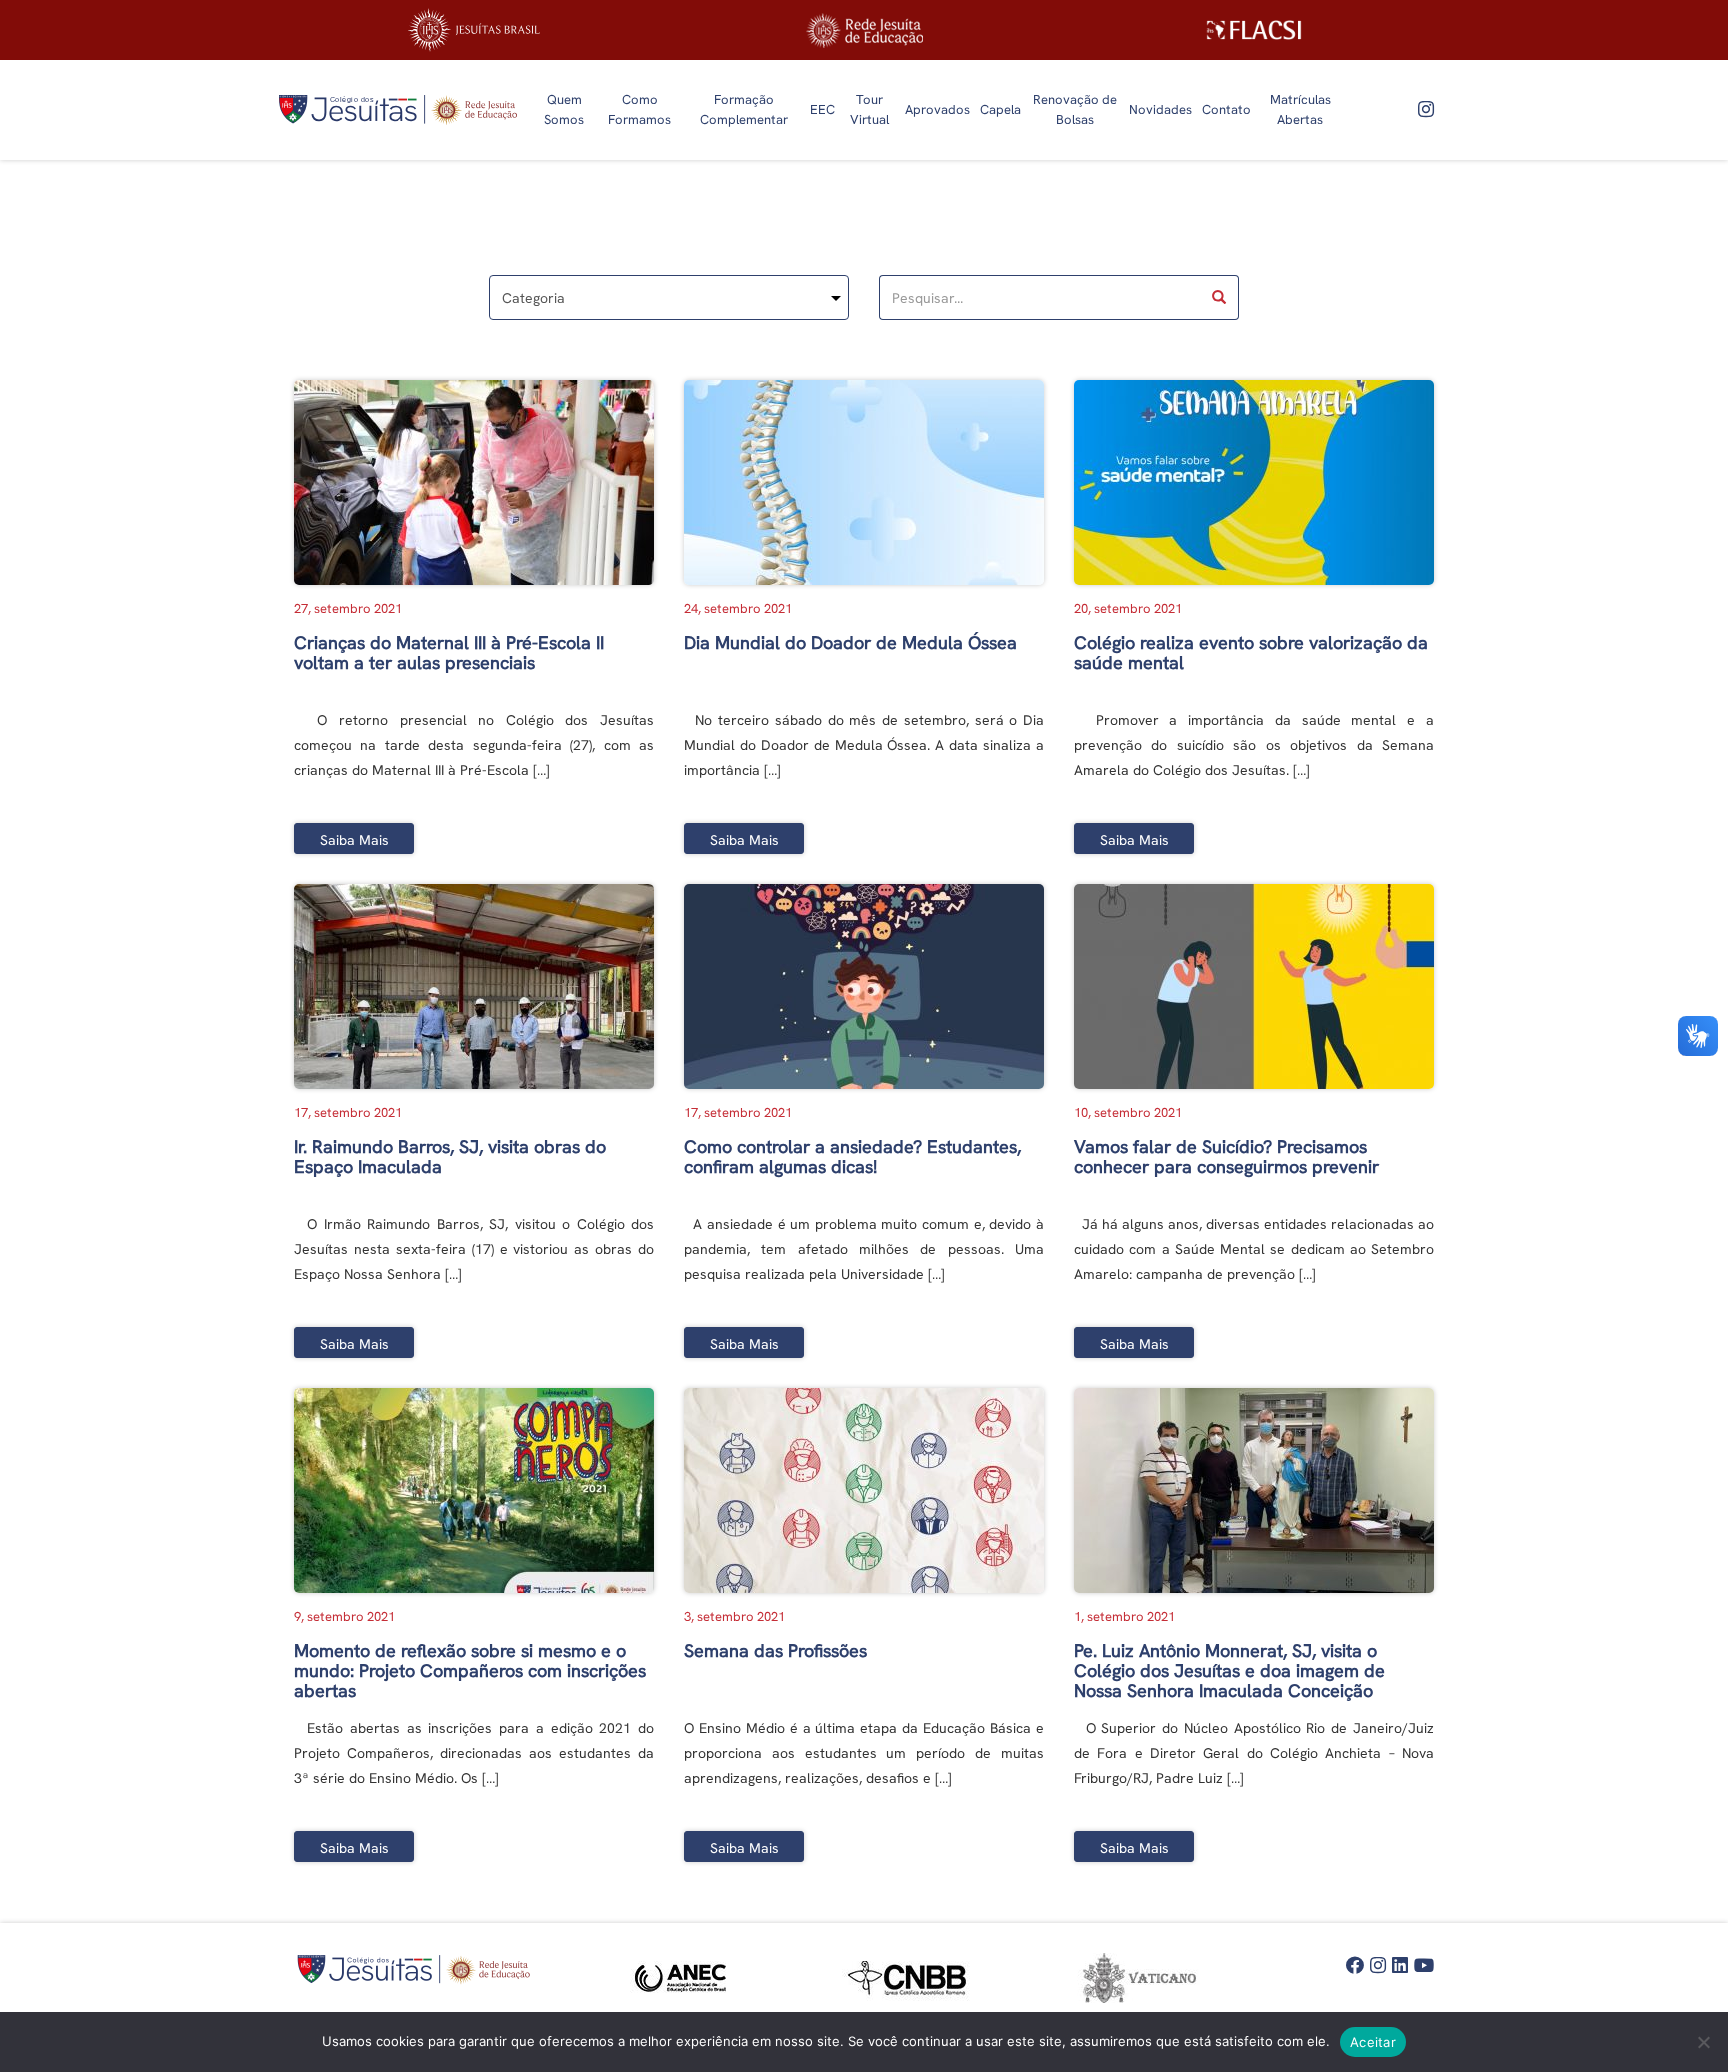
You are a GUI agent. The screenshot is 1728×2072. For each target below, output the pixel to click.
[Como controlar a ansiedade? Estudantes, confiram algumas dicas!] (864, 986)
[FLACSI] (1254, 30)
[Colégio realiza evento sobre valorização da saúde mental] (1254, 482)
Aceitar (1373, 2042)
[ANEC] (686, 1978)
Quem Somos (564, 109)
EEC (822, 109)
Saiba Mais (354, 840)
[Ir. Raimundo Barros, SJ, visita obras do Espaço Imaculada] (474, 986)
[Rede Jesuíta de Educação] (864, 30)
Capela (1000, 109)
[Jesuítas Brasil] (474, 30)
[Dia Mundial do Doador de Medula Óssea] (864, 482)
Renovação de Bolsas (1075, 109)
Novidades (1160, 109)
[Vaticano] (1141, 1978)
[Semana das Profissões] (864, 1490)
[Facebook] (1355, 1966)
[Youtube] (1424, 1966)
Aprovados (937, 109)
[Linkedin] (1400, 1966)
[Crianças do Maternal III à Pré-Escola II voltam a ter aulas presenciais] (474, 482)
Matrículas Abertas (1300, 109)
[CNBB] (913, 1978)
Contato (1226, 109)
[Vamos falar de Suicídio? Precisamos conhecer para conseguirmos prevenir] (1254, 986)
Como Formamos (639, 109)
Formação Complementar (744, 109)
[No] (1703, 2042)
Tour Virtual (869, 109)
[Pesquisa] (1219, 297)
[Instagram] (1426, 110)
